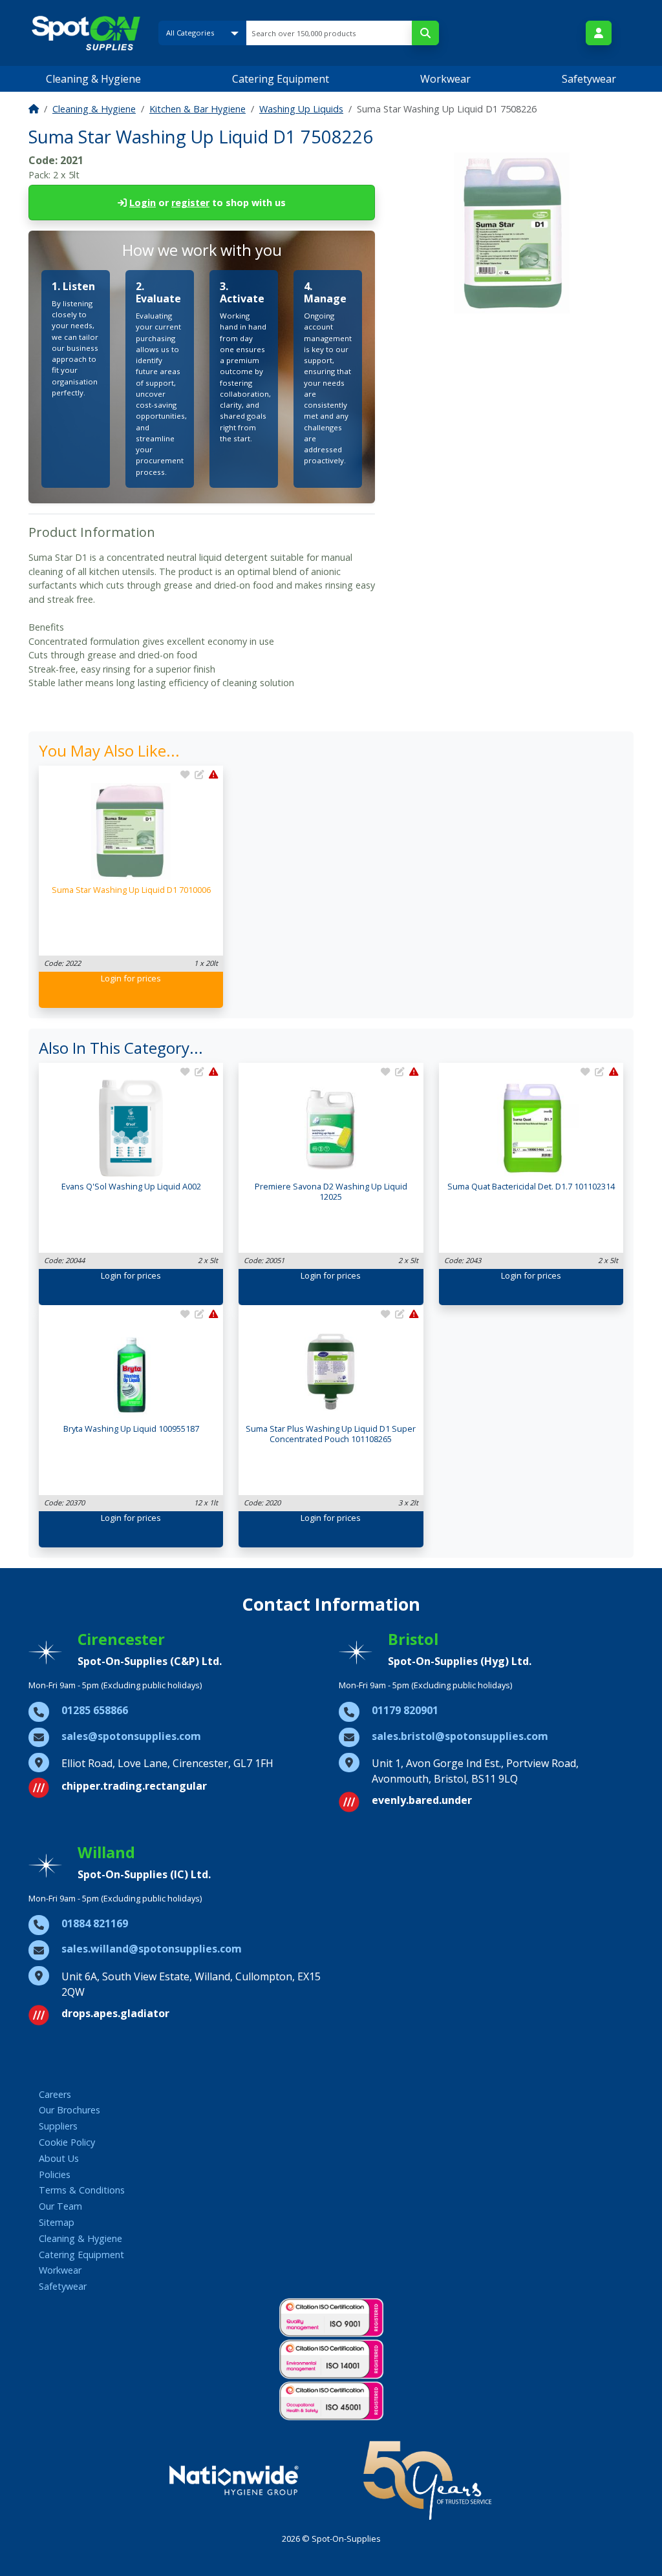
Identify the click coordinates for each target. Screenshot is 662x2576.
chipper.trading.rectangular (134, 1786)
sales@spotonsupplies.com (131, 1736)
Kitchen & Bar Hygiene (198, 109)
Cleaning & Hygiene (93, 79)
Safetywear (589, 79)
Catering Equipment (281, 79)
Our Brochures (69, 2110)
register (190, 203)
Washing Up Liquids (301, 109)
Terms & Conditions (82, 2190)
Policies (55, 2174)
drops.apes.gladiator (115, 2013)
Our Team (60, 2206)
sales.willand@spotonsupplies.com (152, 1949)
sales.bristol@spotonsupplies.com (460, 1736)
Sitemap (57, 2222)
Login (143, 203)
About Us (59, 2158)
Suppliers (58, 2126)
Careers (55, 2094)
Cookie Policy (67, 2142)
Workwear (445, 79)
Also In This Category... (121, 1048)
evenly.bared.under (422, 1800)
